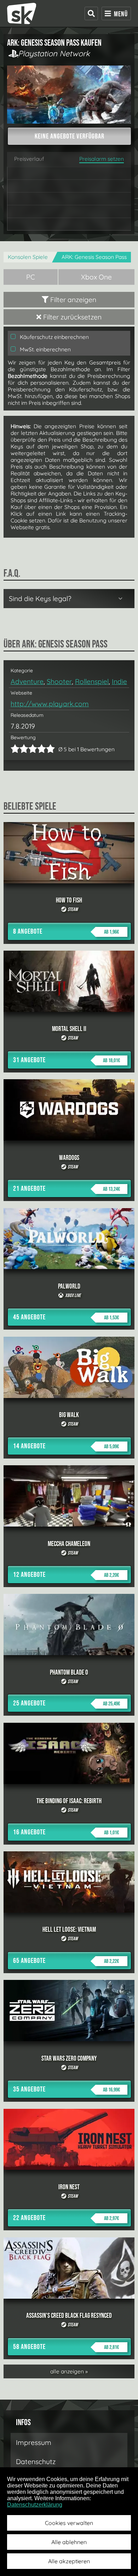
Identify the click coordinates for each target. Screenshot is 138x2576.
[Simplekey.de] (22, 13)
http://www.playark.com (50, 704)
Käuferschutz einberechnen (54, 337)
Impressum (34, 2442)
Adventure (27, 681)
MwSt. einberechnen (45, 349)
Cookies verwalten (69, 2523)
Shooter (59, 681)
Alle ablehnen (69, 2542)
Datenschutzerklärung (35, 2505)
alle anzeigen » (69, 2371)
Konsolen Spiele (28, 257)
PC (31, 277)
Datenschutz (36, 2462)
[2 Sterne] (19, 749)
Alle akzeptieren (69, 2561)
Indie (119, 681)
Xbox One (96, 277)
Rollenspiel (92, 681)
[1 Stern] (15, 749)
